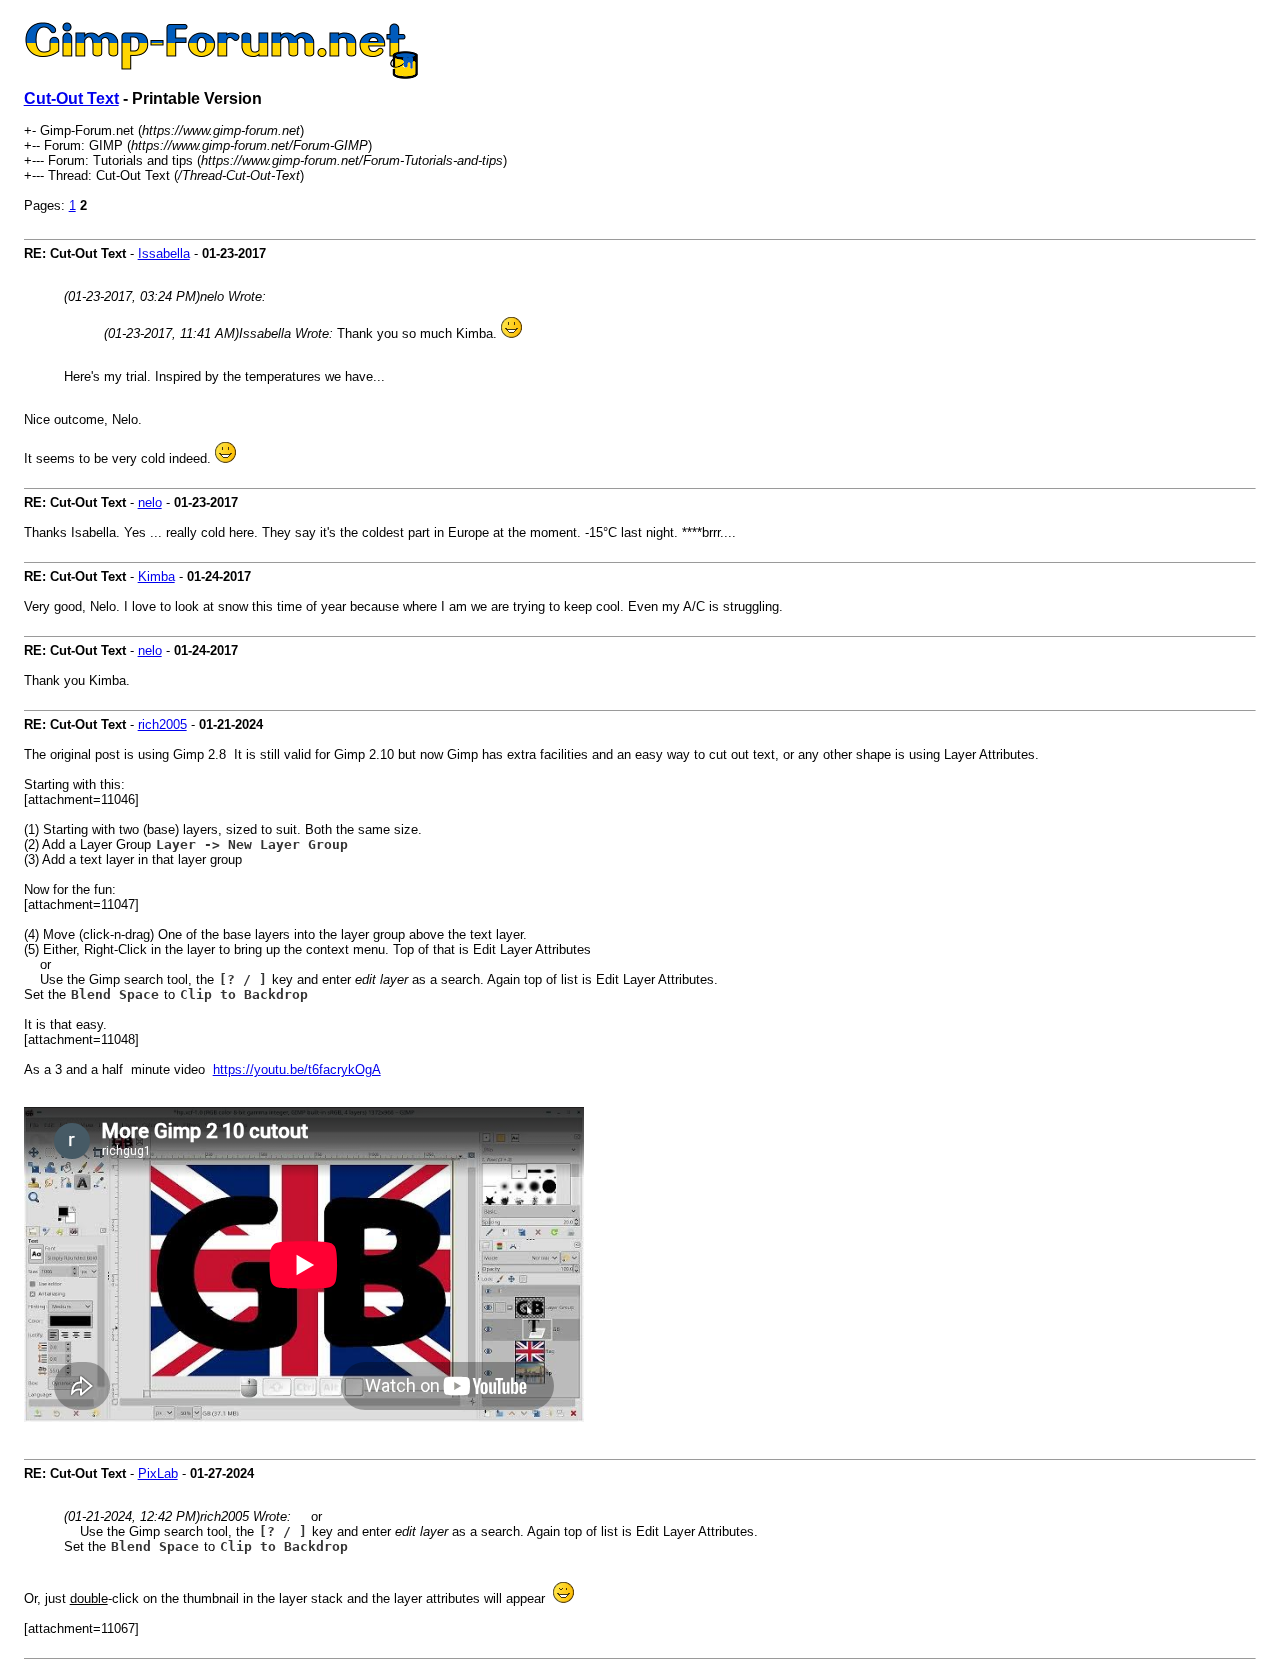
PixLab (158, 1473)
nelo (150, 502)
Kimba (156, 576)
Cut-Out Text (71, 98)
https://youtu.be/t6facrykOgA (297, 1069)
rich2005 (162, 724)
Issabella (164, 253)
